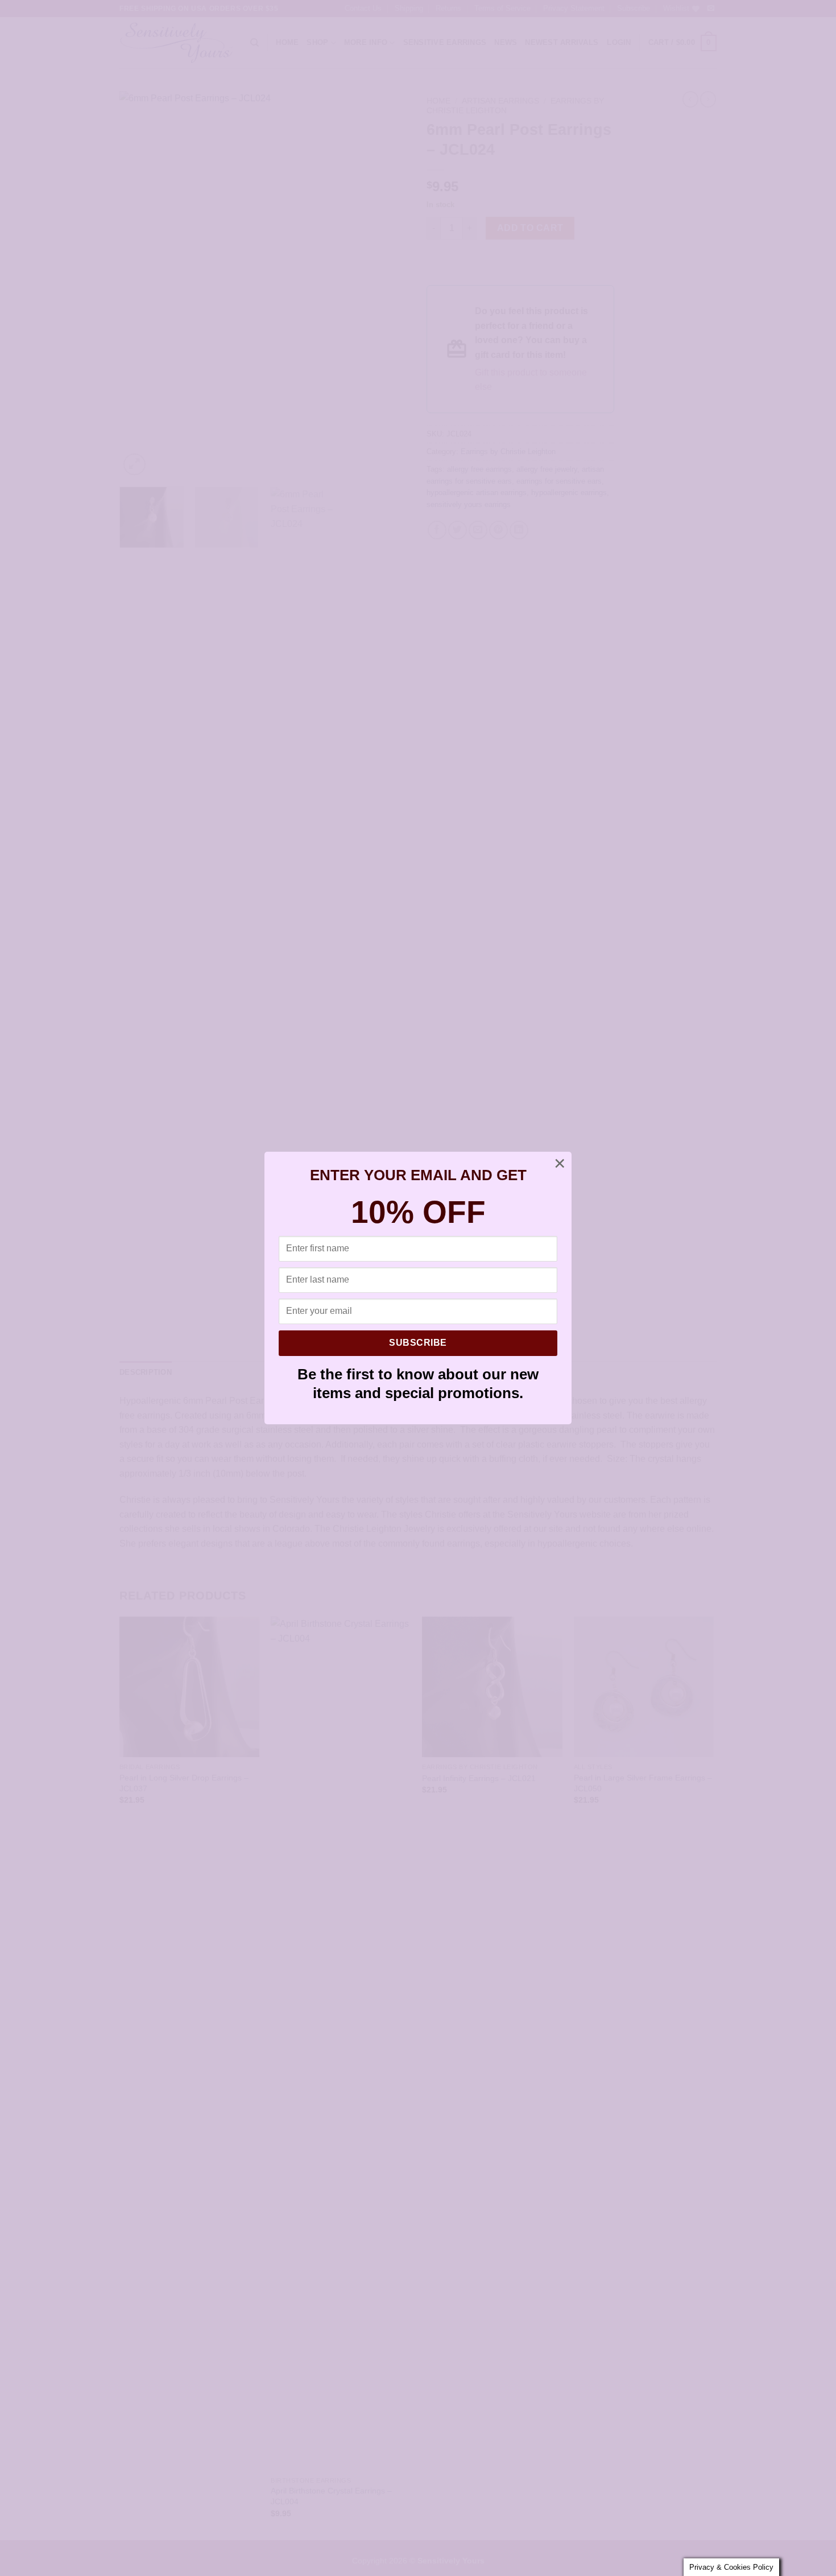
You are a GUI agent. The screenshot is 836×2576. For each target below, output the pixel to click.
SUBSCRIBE (418, 1343)
